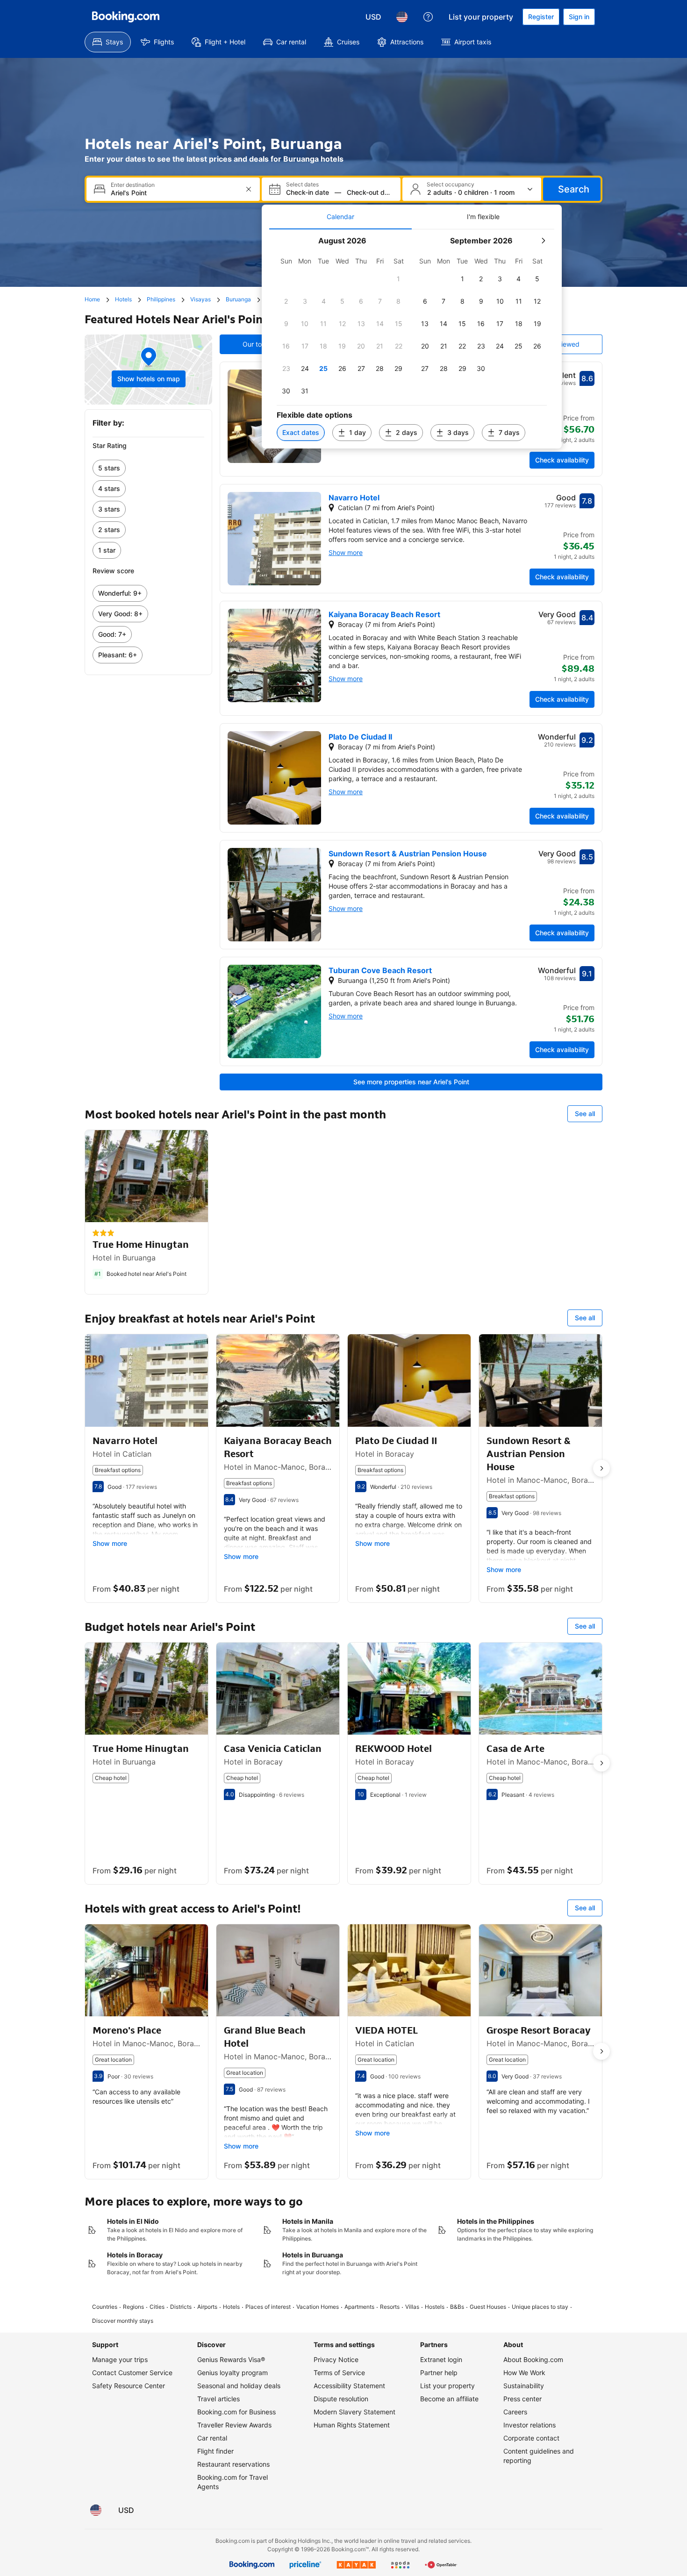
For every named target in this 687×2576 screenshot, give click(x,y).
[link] (148, 468)
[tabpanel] (412, 339)
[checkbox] (399, 279)
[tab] (340, 217)
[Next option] (601, 1468)
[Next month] (543, 241)
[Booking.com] (126, 17)
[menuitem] (108, 42)
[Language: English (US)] (402, 17)
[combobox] (174, 193)
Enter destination (133, 185)
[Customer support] (428, 17)
